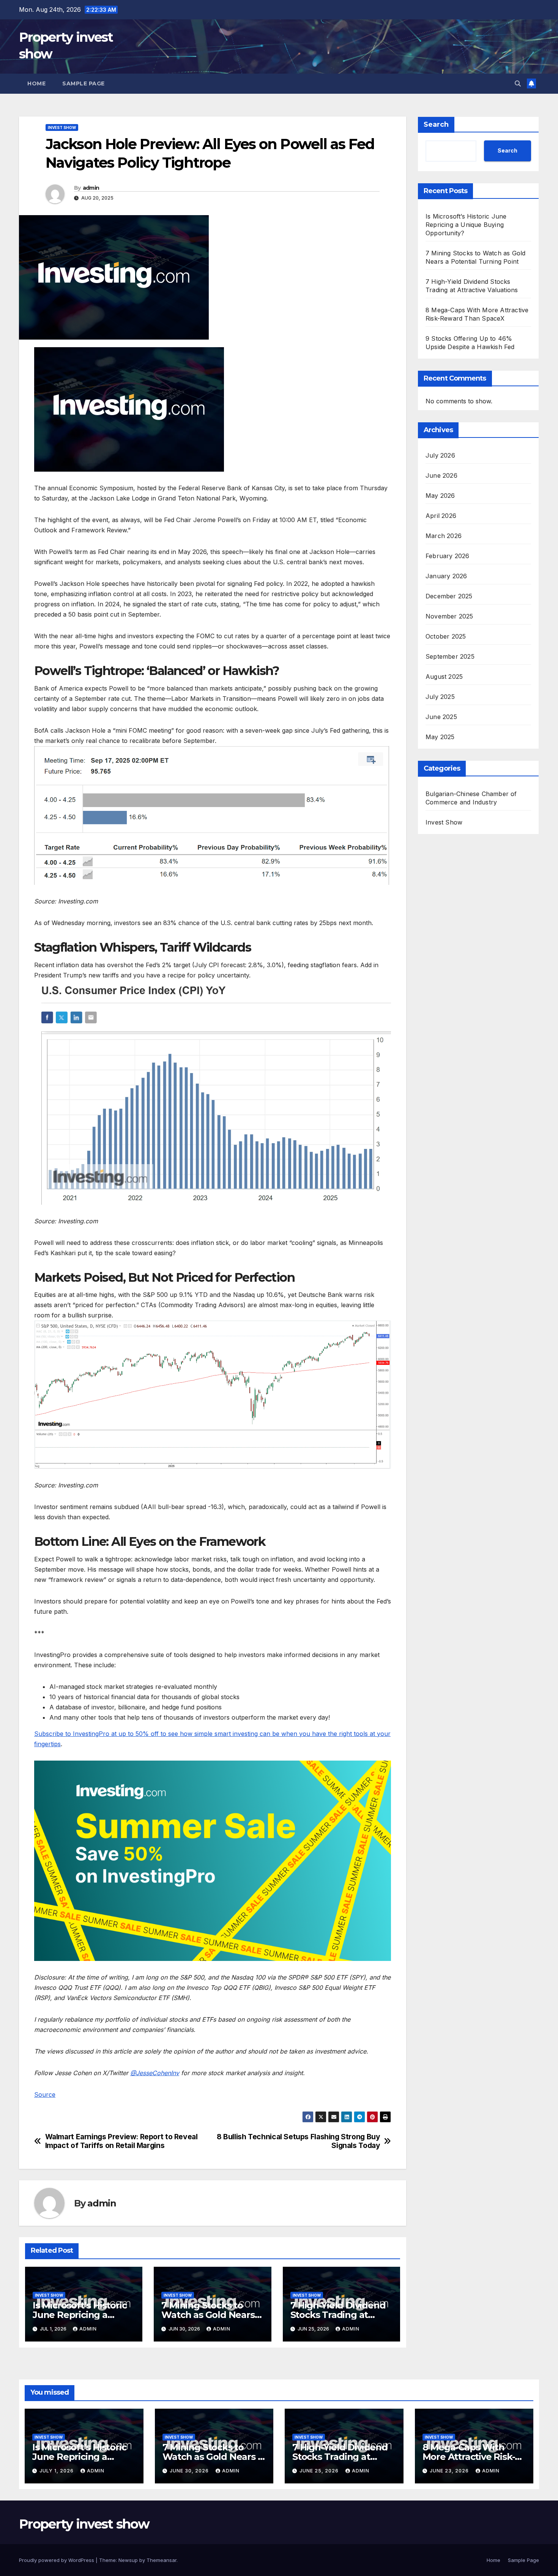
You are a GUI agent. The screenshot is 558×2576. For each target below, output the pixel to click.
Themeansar (162, 2560)
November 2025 (449, 616)
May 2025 (440, 737)
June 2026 (441, 475)
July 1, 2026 (57, 2471)
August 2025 (444, 677)
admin (91, 188)
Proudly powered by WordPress (57, 2560)
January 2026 (446, 576)
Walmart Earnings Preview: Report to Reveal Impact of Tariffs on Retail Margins (121, 2141)
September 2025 (450, 656)
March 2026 (444, 536)
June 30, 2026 (190, 2471)
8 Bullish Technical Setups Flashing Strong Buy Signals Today (298, 2141)
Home (36, 83)
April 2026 (441, 516)
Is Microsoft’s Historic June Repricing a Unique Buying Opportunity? (466, 225)
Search (436, 124)
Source (45, 2094)
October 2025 (446, 636)
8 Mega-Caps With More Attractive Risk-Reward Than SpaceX (470, 2457)
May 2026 (440, 496)
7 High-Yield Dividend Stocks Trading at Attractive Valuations (338, 2315)
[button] (518, 83)
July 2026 (440, 455)
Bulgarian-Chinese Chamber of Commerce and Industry (471, 798)
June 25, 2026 (320, 2471)
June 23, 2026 (450, 2471)
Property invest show (84, 2524)
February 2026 (448, 556)
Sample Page (84, 83)
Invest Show (62, 127)
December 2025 (449, 596)
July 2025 (440, 697)
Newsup (128, 2560)
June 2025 (441, 717)
